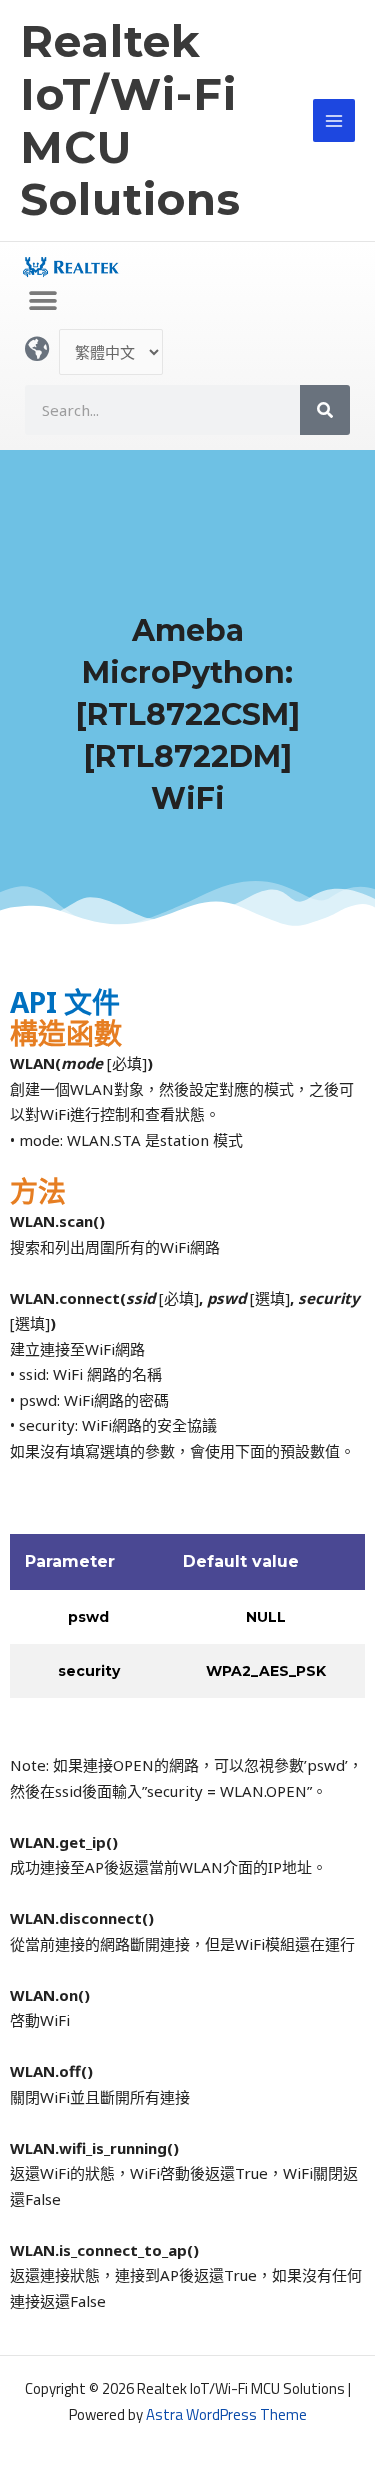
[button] (42, 301)
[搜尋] (325, 410)
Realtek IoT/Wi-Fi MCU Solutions (130, 120)
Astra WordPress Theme (226, 2414)
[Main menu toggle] (334, 120)
